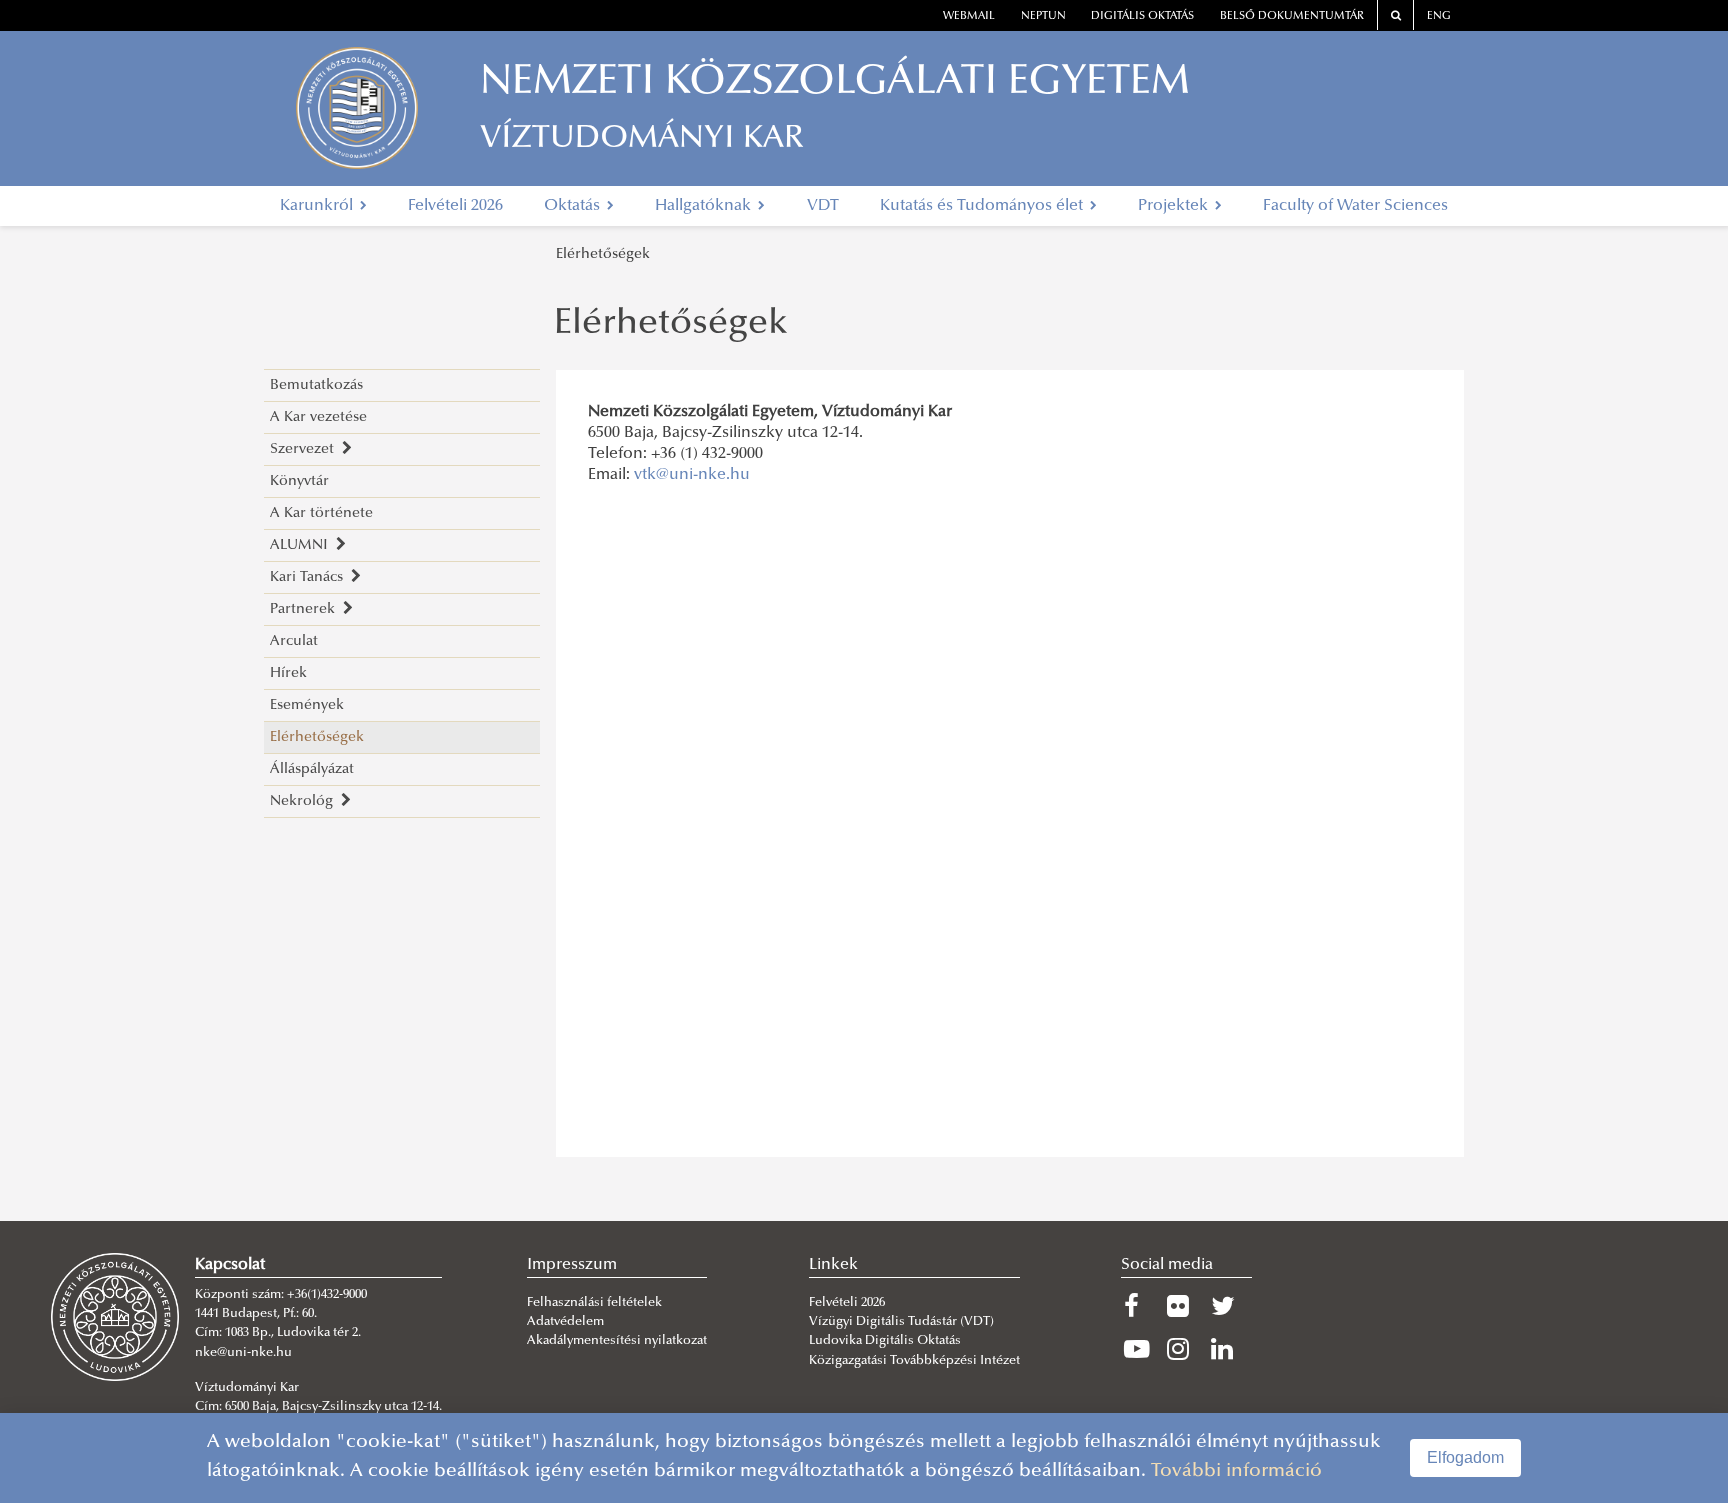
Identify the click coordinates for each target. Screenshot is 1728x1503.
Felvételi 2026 (455, 206)
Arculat (294, 641)
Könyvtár (299, 481)
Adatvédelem (565, 1322)
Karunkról (318, 206)
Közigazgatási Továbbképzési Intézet (914, 1361)
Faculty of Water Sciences (1355, 206)
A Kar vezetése (318, 417)
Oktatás (574, 206)
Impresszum (572, 1265)
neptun (1043, 16)
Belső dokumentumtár (1292, 16)
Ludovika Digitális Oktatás (885, 1341)
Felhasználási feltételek (594, 1303)
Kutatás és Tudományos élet (983, 206)
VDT (823, 206)
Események (307, 705)
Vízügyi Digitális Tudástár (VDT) (903, 1322)
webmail (969, 16)
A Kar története (321, 513)
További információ (1236, 1471)
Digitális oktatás (1142, 16)
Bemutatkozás (316, 385)
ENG (1439, 16)
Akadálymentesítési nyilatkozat (617, 1341)
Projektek (1175, 206)
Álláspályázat (312, 769)
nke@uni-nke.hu (243, 1353)
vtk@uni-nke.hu (692, 475)
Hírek (288, 673)
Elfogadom (1465, 1457)
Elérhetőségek (603, 254)
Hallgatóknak (705, 206)
